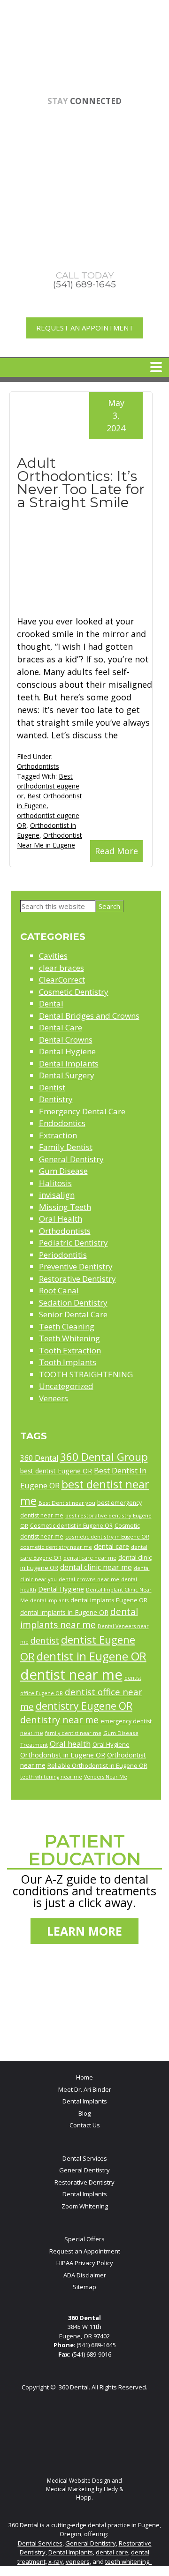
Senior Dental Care (73, 1314)
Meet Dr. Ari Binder (85, 2089)
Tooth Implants (68, 1362)
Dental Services (85, 2158)
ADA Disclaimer (85, 2275)
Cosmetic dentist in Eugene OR (71, 1526)
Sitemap (84, 2287)
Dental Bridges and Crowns (89, 1016)
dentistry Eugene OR (84, 1706)
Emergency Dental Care (82, 1111)
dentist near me (71, 1675)
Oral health (70, 1744)
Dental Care (61, 1027)
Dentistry (56, 1099)
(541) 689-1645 (96, 2345)
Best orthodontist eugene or (48, 786)
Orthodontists (38, 766)
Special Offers (84, 2239)
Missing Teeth (65, 1207)
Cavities (53, 956)
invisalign (57, 1195)
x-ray (56, 2561)
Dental (51, 1003)
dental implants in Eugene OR (64, 1612)
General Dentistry (71, 1159)
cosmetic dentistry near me (56, 1547)
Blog (84, 2113)
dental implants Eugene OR (109, 1600)
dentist (45, 1640)
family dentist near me (73, 1733)
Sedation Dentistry (73, 1303)
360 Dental (39, 1458)
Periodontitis (63, 1255)
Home (84, 2077)
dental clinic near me (96, 1567)
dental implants (49, 1600)
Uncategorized (66, 1386)
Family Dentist (66, 1147)
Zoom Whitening (85, 2206)
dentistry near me (59, 1720)
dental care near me (90, 1558)
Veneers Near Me (106, 1777)
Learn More (84, 1931)
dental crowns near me (89, 1579)
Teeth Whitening (69, 1338)
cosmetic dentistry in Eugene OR (107, 1536)
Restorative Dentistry (77, 1279)
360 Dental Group (104, 1457)
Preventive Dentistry (76, 1266)
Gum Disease (63, 1171)
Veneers (54, 1398)
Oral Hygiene (111, 1744)
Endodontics (62, 1123)
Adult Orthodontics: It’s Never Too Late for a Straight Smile (81, 483)
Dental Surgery (67, 1075)
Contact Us (85, 2125)
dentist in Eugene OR (92, 1656)
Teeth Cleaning (67, 1326)
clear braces (61, 968)
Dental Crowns (66, 1040)
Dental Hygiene (67, 1051)
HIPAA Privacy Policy (85, 2263)
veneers (78, 2561)
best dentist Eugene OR (56, 1471)
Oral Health (61, 1219)
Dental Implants (69, 1063)
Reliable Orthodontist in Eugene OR (97, 1765)
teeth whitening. (129, 2561)
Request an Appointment (85, 328)
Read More (116, 851)
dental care (111, 1546)
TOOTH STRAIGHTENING (86, 1374)
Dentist (52, 1087)
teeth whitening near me (51, 1777)
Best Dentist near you (67, 1503)
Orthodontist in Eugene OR (63, 1755)
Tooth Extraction (70, 1350)
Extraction (58, 1135)
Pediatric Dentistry (73, 1243)
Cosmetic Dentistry (74, 992)
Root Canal (59, 1290)
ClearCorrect (62, 980)
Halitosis (55, 1183)
